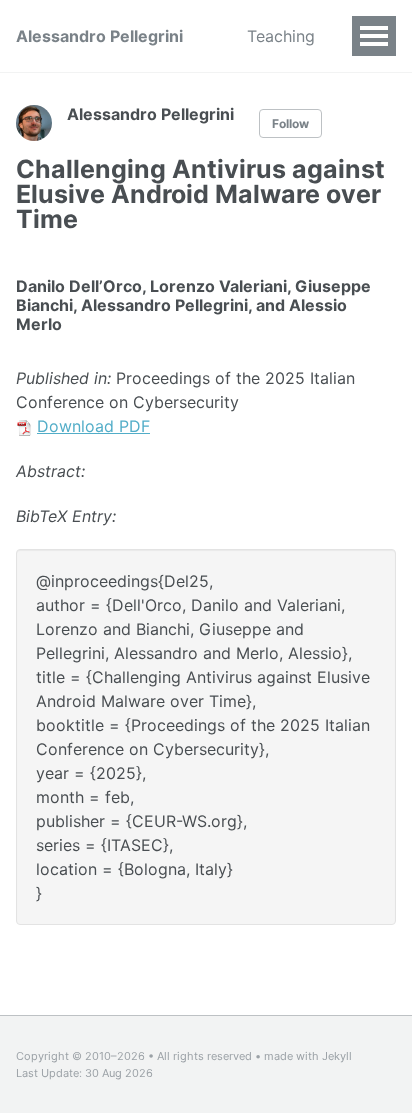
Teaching (281, 36)
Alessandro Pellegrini (99, 36)
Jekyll (337, 1056)
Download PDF (93, 426)
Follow (290, 123)
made (278, 1056)
